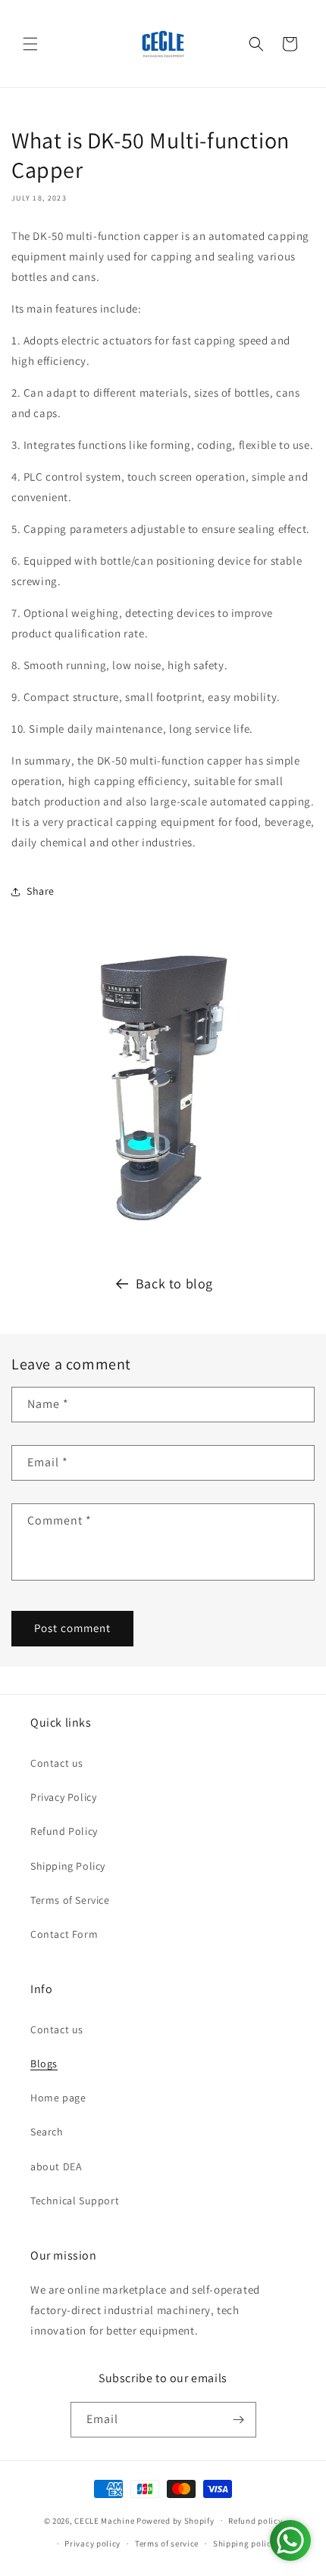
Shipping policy (244, 2543)
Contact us (57, 1763)
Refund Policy (64, 1831)
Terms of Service (70, 1900)
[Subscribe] (239, 2420)
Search (47, 2132)
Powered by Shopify (176, 2520)
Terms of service (167, 2543)
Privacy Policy (63, 1797)
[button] (30, 44)
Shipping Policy (68, 1866)
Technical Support (75, 2201)
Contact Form (64, 1934)
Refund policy (255, 2521)
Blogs (44, 2064)
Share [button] (41, 891)
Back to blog (174, 1283)
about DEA (56, 2166)
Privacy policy (92, 2543)
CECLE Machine (104, 2520)
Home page (58, 2098)
